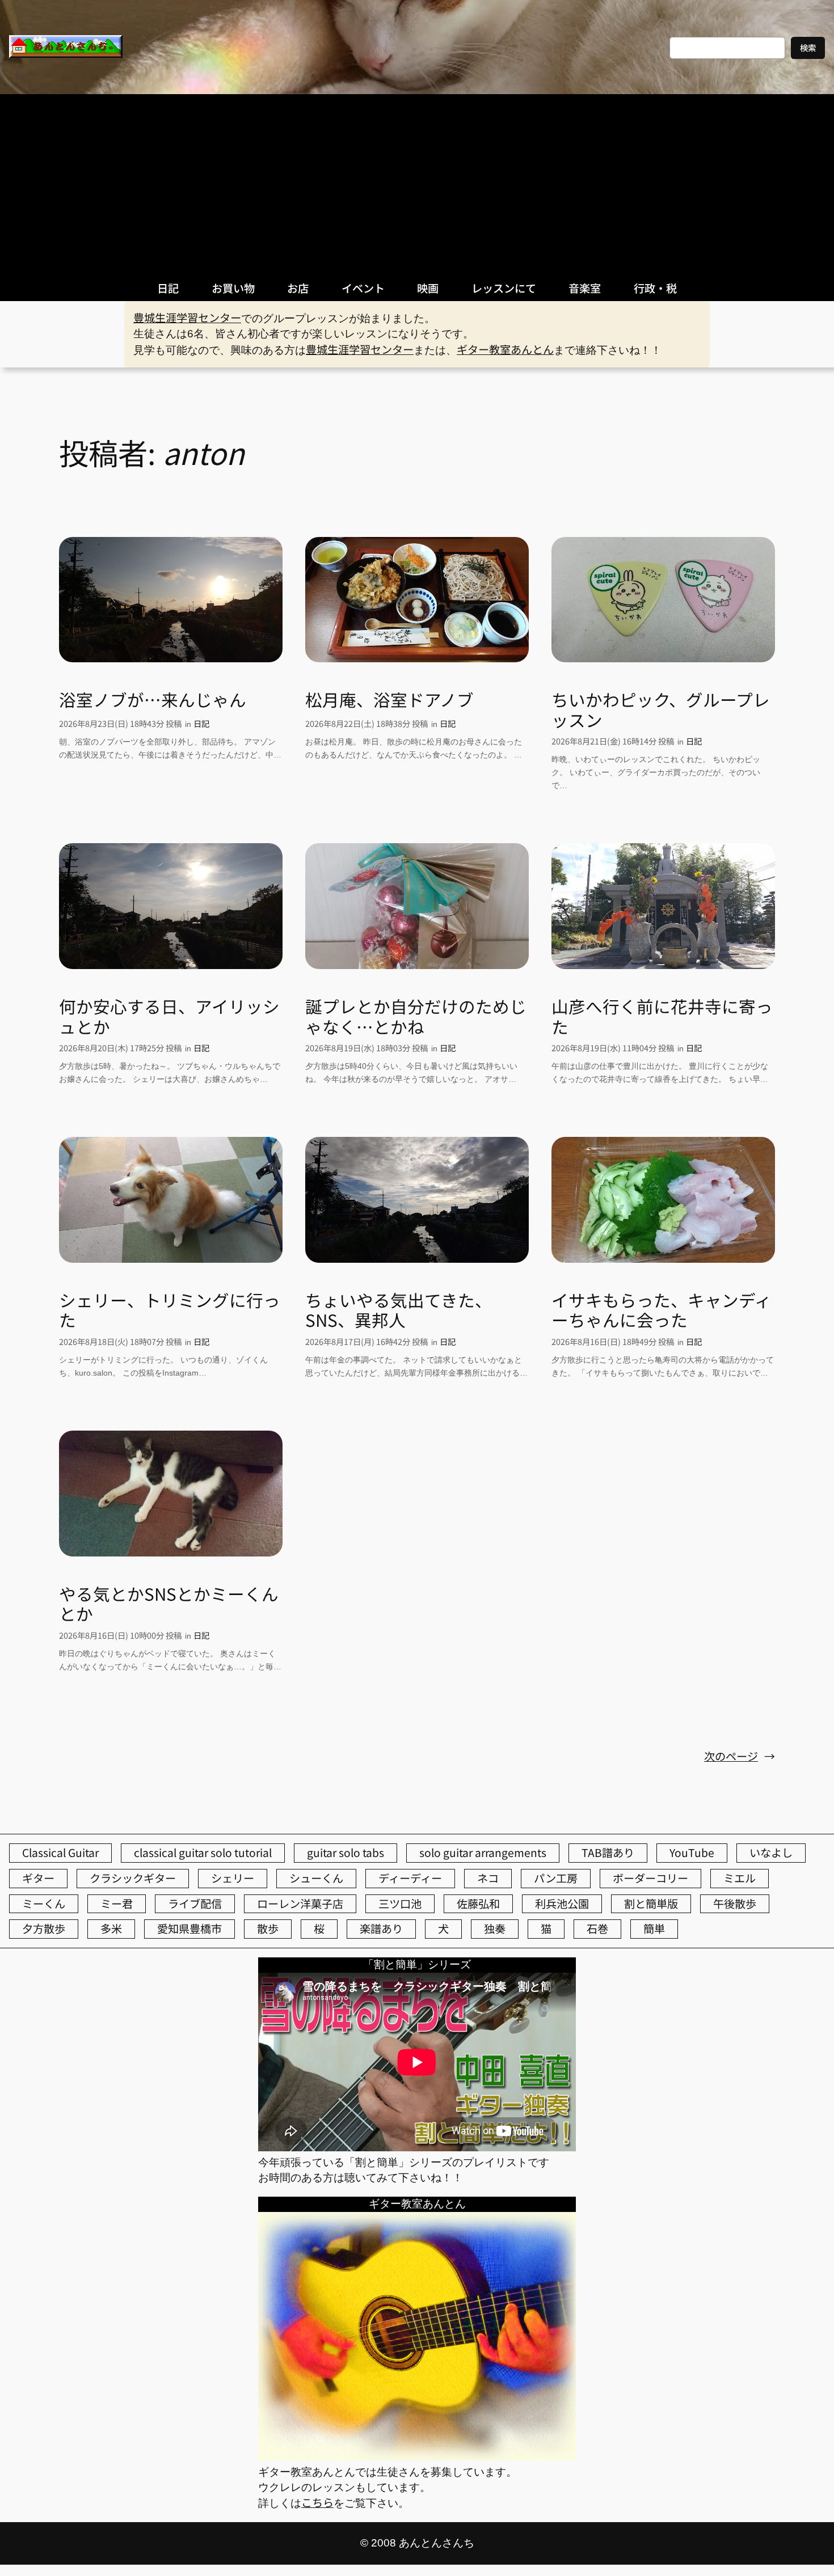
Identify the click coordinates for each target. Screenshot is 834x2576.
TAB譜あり (608, 1852)
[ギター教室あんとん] (417, 2456)
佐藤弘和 (478, 1904)
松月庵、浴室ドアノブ (389, 700)
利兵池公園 (562, 1904)
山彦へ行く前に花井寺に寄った (662, 1016)
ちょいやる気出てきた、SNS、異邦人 (399, 1310)
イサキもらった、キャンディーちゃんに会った (662, 1310)
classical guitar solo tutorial (203, 1852)
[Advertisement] (417, 179)
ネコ (488, 1878)
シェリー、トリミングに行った (170, 1310)
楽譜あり (381, 1928)
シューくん (316, 1878)
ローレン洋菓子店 (300, 1904)
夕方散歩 (44, 1928)
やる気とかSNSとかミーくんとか (169, 1604)
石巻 (597, 1928)
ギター (38, 1878)
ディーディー (410, 1878)
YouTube (692, 1852)
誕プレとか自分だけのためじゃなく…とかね (416, 1016)
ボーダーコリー (650, 1878)
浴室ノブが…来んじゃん (153, 700)
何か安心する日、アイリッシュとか (169, 1016)
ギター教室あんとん (505, 349)
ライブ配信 (195, 1904)
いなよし (771, 1852)
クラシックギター (133, 1878)
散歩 (268, 1928)
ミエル (740, 1878)
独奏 (495, 1928)
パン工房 (556, 1878)
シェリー (233, 1878)
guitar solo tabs (346, 1852)
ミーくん (44, 1904)
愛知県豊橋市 (189, 1928)
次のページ (740, 1756)
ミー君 (117, 1904)
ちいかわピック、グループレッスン (661, 710)
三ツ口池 (400, 1904)
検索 (808, 47)
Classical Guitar (60, 1852)
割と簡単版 (651, 1904)
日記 (201, 723)
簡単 (654, 1928)
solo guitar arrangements (483, 1852)
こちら (317, 2502)
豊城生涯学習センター (187, 318)
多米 (111, 1928)
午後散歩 (735, 1904)
